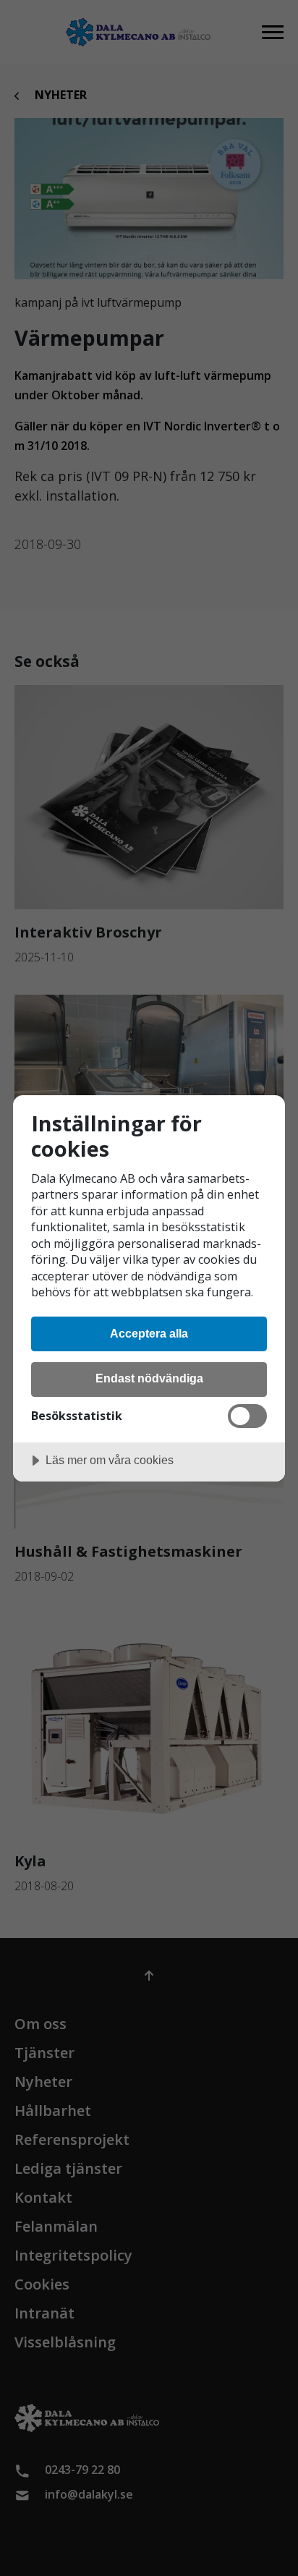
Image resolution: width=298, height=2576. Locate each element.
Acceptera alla (149, 1333)
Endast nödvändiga (149, 1378)
